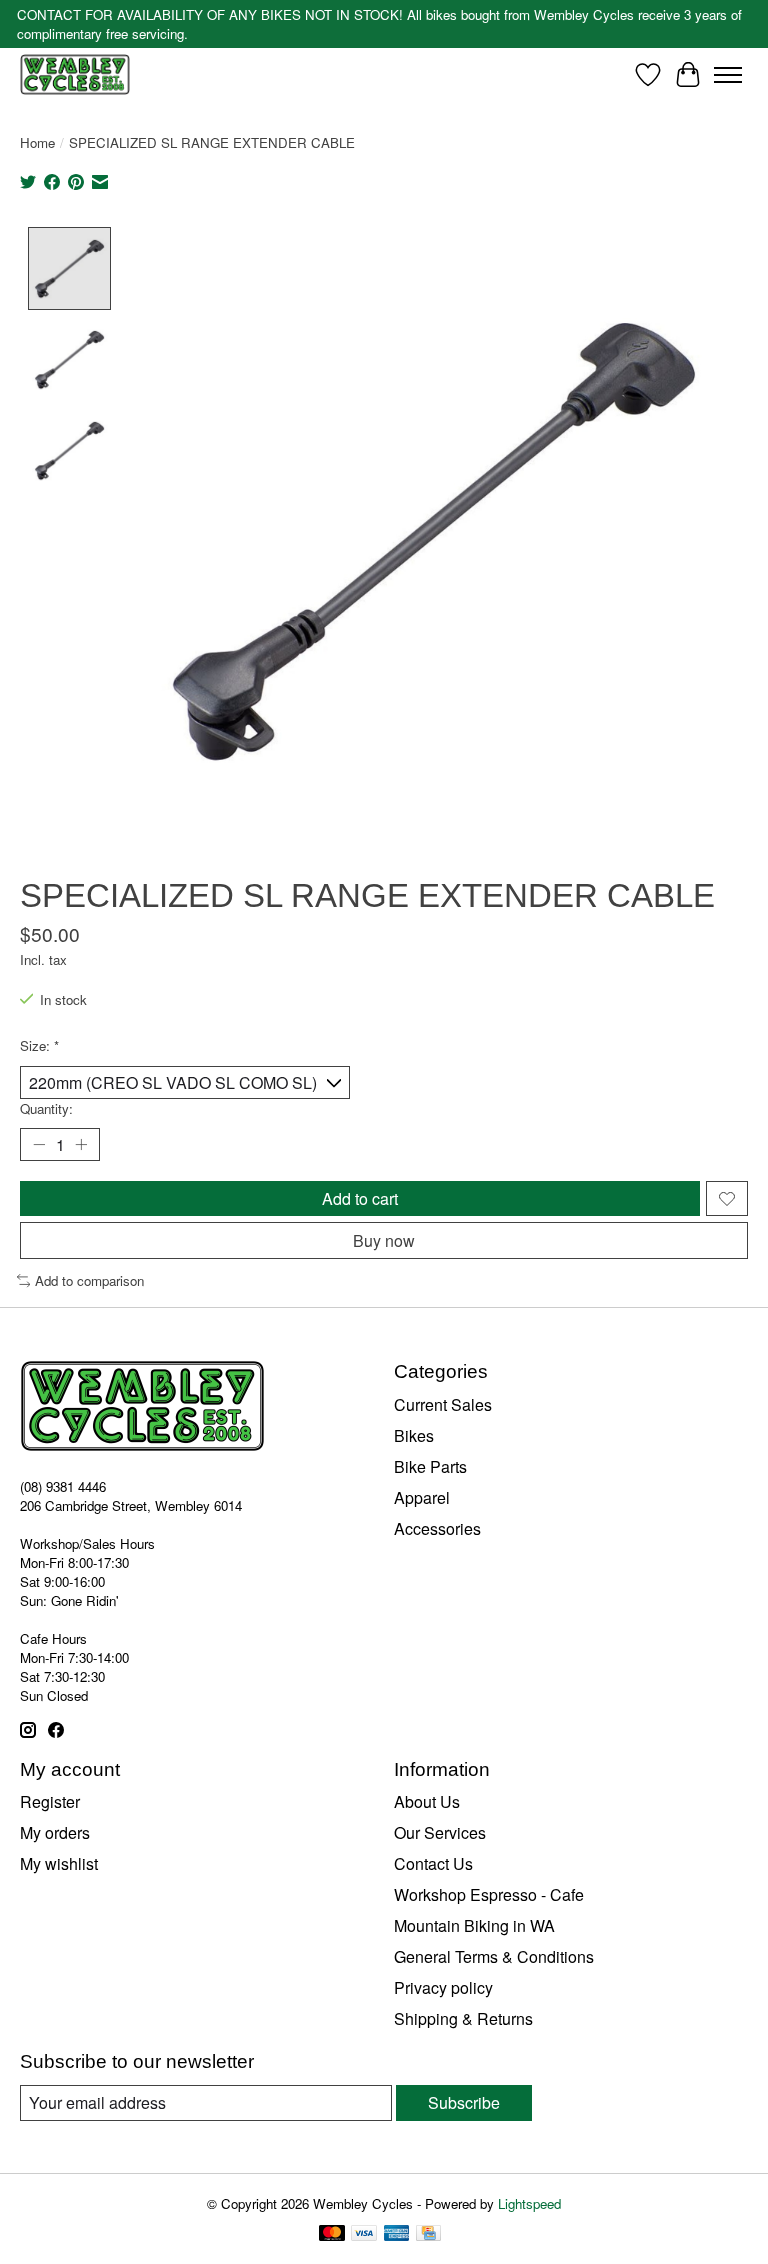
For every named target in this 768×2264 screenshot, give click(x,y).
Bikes (414, 1435)
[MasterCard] (332, 2235)
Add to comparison (89, 1280)
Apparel (422, 1497)
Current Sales (443, 1404)
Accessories (437, 1528)
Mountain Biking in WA (474, 1925)
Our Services (440, 1832)
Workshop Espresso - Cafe (489, 1894)
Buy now (384, 1240)
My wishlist (59, 1863)
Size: (39, 1045)
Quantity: (46, 1108)
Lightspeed (529, 2203)
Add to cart (360, 1198)
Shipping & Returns (463, 2018)
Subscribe (464, 2102)
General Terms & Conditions (494, 1956)
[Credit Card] (428, 2235)
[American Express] (397, 2235)
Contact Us (433, 1863)
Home (37, 142)
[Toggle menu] (728, 75)
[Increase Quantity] (81, 1145)
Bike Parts (430, 1466)
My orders (55, 1832)
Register (50, 1801)
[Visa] (364, 2235)
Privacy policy (443, 1987)
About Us (427, 1801)
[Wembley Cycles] (75, 74)
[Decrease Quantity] (39, 1145)
